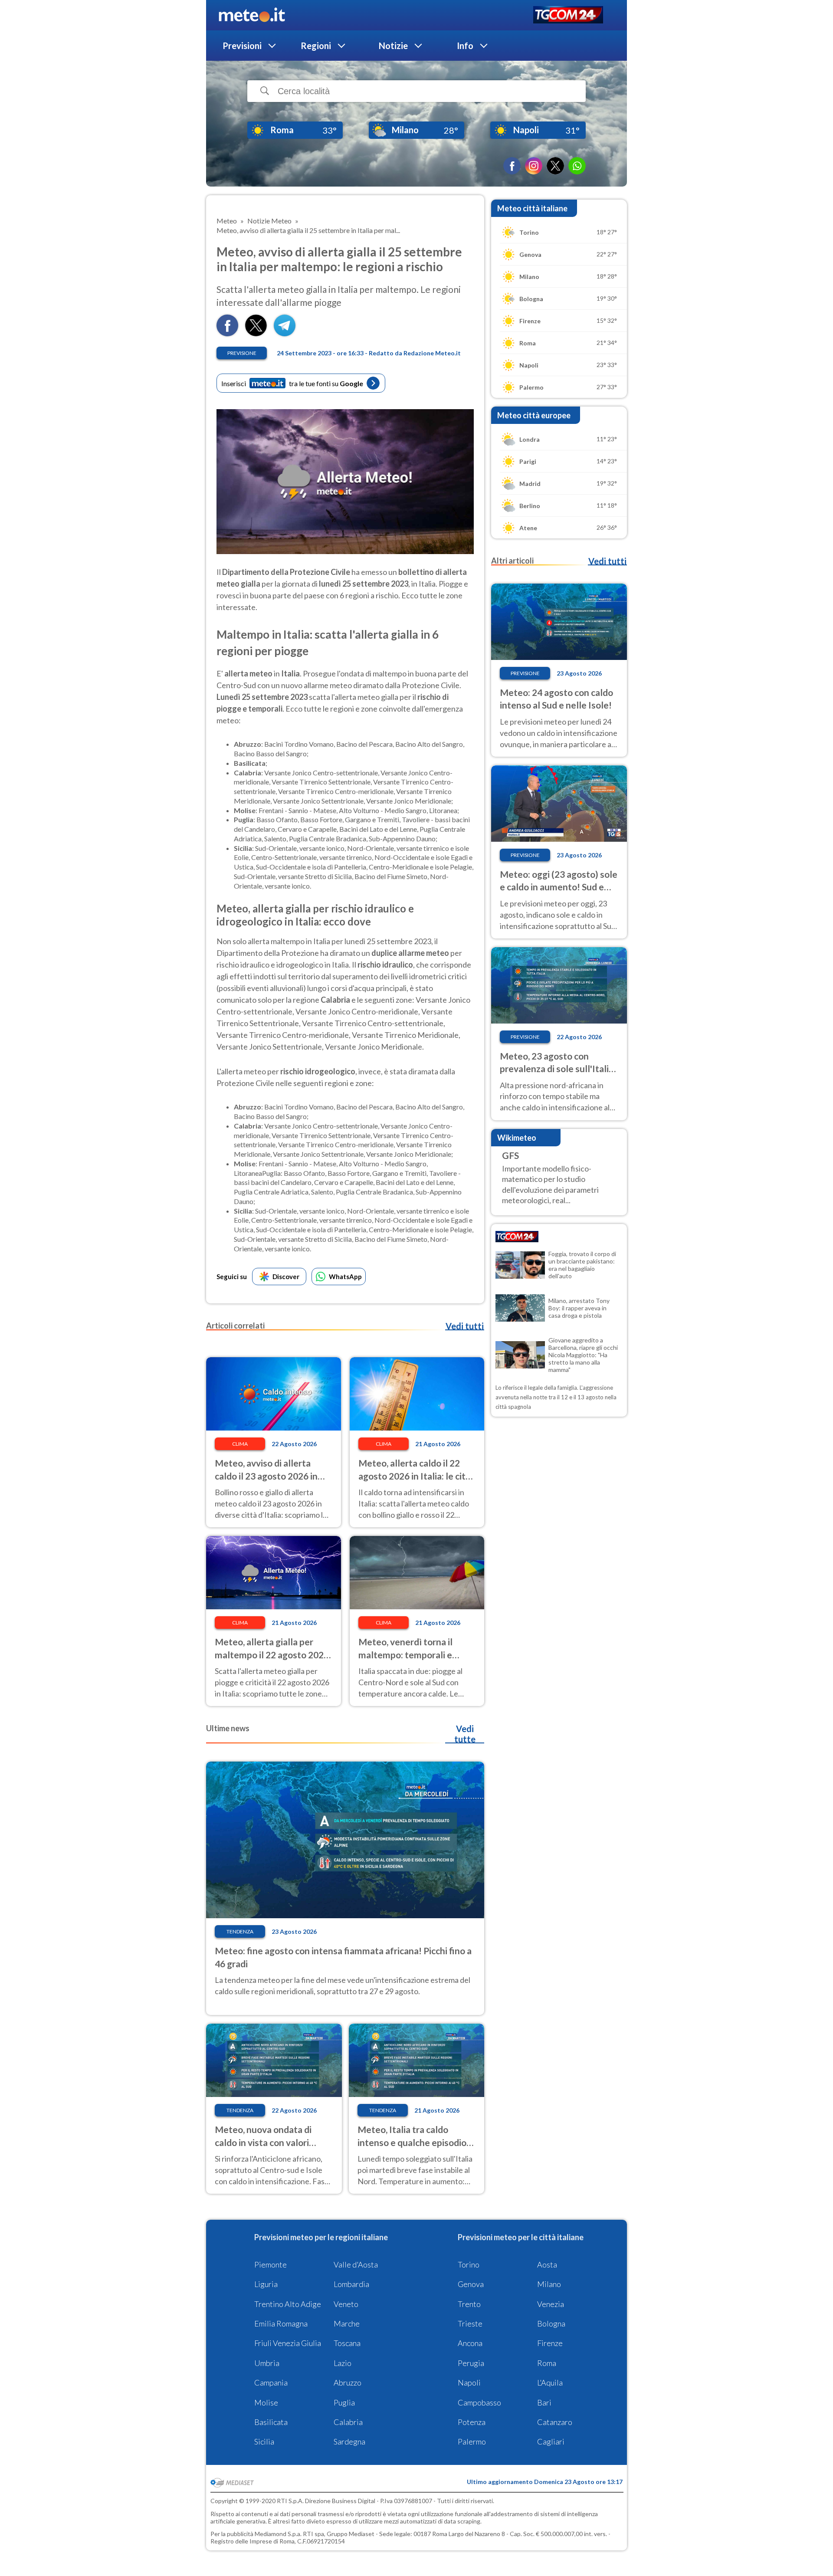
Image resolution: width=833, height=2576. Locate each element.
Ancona (470, 2343)
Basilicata (271, 2422)
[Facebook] (512, 166)
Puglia (344, 2402)
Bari (544, 2402)
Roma (547, 2363)
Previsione (242, 353)
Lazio (343, 2363)
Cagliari (551, 2441)
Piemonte (271, 2264)
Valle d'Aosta (356, 2264)
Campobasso (479, 2402)
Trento (469, 2304)
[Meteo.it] (252, 15)
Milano (549, 2284)
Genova (471, 2284)
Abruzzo (348, 2382)
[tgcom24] (568, 15)
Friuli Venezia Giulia (288, 2343)
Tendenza (240, 1931)
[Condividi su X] (256, 333)
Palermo (472, 2441)
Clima (240, 1444)
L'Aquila (550, 2382)
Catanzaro (555, 2422)
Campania (271, 2382)
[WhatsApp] (577, 166)
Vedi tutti (465, 1326)
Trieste (470, 2323)
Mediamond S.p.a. (278, 2534)
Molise (266, 2402)
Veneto (346, 2304)
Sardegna (349, 2441)
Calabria (348, 2422)
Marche (347, 2323)
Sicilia (264, 2441)
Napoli (469, 2382)
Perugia (471, 2363)
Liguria (266, 2284)
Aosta (547, 2264)
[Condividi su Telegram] (285, 333)
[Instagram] (534, 166)
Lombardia (351, 2284)
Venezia (551, 2304)
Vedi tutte (465, 1734)
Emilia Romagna (281, 2323)
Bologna (551, 2323)
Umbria (267, 2363)
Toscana (347, 2343)
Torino (469, 2264)
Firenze (550, 2343)
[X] (555, 166)
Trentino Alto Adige (288, 2304)
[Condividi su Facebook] (227, 333)
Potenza (472, 2422)
